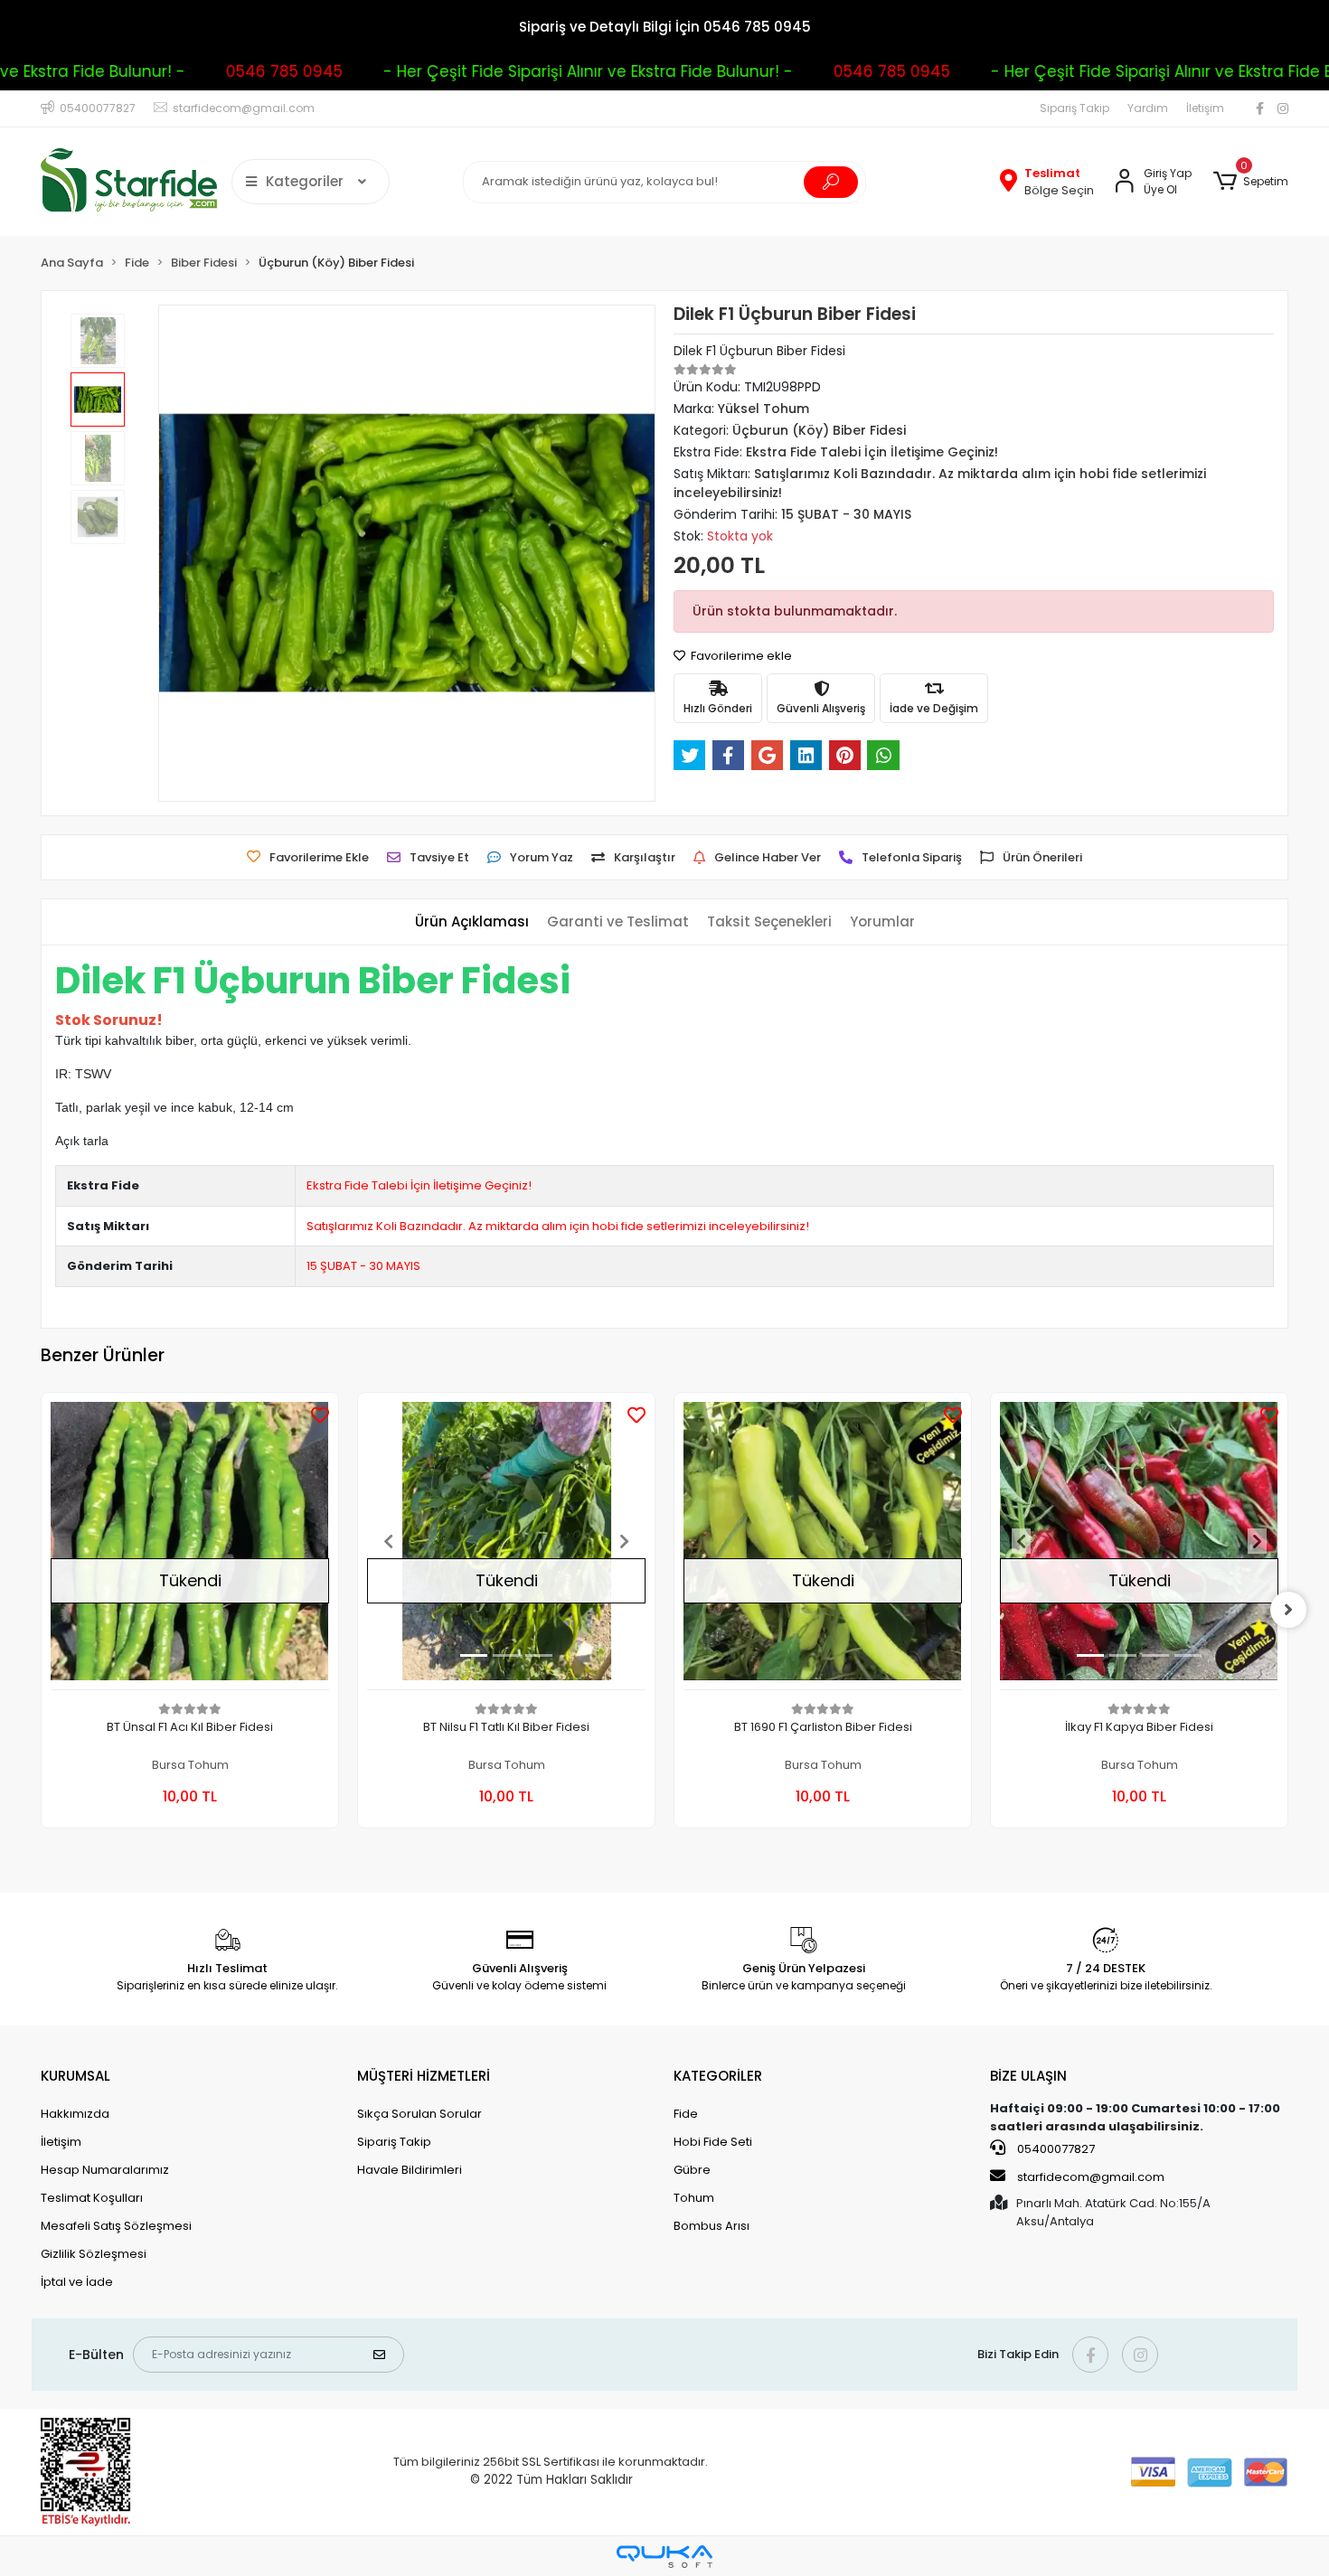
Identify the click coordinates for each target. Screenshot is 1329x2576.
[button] (1251, 182)
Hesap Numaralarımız (105, 2170)
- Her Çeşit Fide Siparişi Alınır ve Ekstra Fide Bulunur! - (560, 71)
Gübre (692, 2170)
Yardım (1148, 108)
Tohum (694, 2198)
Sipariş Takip (1075, 108)
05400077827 (1055, 2149)
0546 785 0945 (256, 71)
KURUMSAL (75, 2076)
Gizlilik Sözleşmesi (94, 2254)
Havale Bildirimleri (410, 2170)
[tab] (472, 922)
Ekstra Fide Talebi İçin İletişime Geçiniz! (419, 1185)
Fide (686, 2114)
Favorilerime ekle (740, 656)
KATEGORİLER (718, 2076)
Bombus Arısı (712, 2226)
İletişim (1205, 108)
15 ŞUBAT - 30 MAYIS (363, 1266)
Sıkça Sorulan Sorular (419, 2114)
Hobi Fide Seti (713, 2142)
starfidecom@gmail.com (1091, 2177)
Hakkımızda (75, 2114)
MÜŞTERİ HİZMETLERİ (424, 2076)
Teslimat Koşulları (92, 2198)
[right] (1288, 1610)
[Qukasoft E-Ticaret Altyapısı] (664, 2557)
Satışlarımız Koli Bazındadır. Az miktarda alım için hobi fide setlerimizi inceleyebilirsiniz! (558, 1226)
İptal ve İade (77, 2282)
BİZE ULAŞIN (1028, 2076)
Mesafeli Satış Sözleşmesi (116, 2226)
